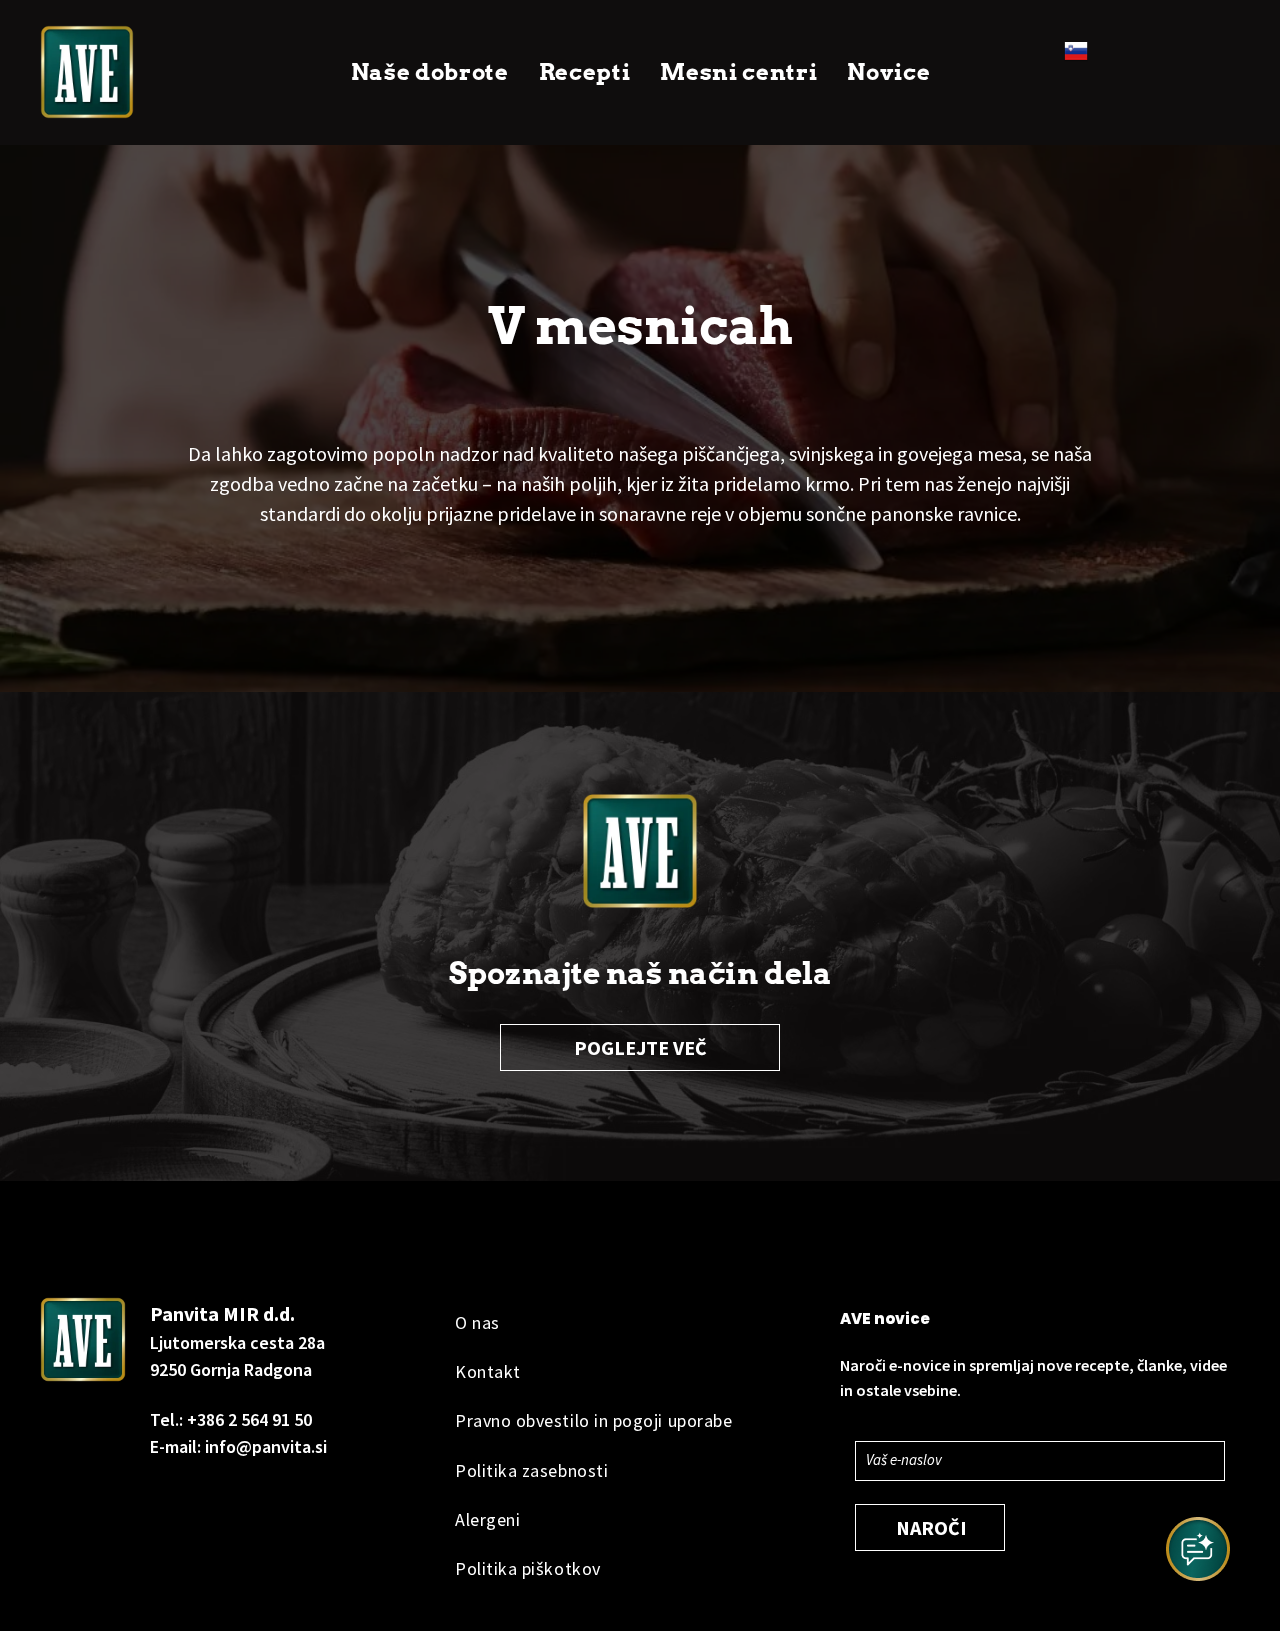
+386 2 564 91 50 (249, 1419)
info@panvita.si (266, 1446)
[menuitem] (430, 73)
